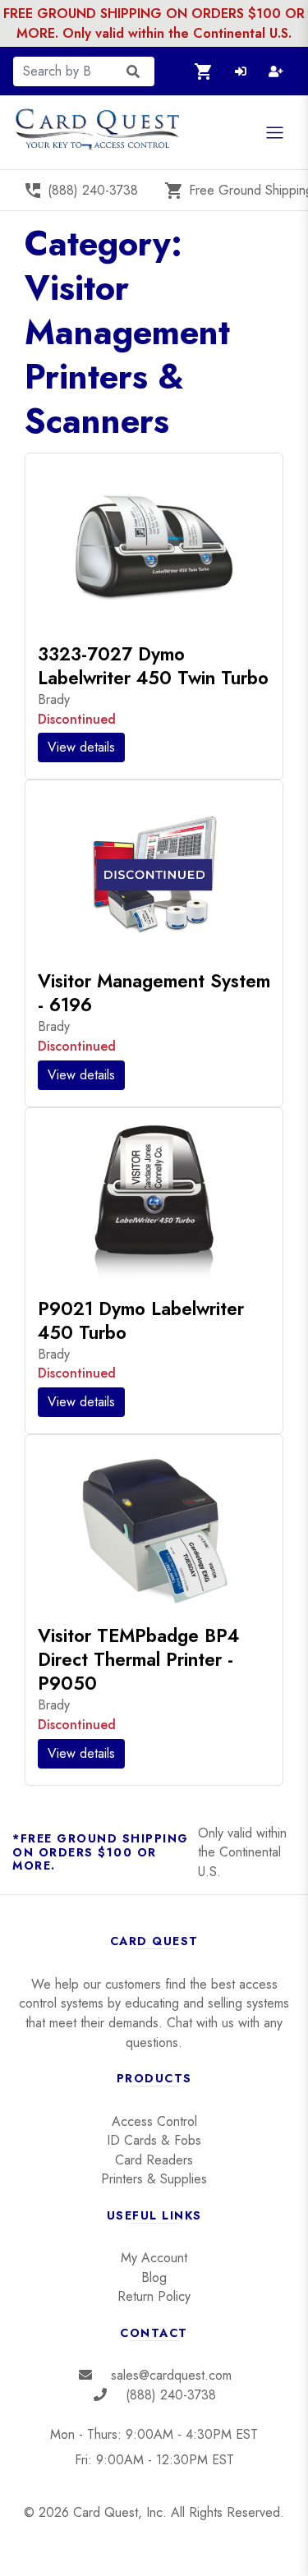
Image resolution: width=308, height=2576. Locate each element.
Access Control (154, 2121)
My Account (154, 2258)
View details (81, 747)
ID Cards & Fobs (154, 2140)
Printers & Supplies (154, 2179)
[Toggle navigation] (275, 133)
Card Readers (154, 2160)
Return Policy (154, 2296)
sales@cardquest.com (171, 2375)
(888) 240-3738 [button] (80, 191)
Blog (154, 2277)
